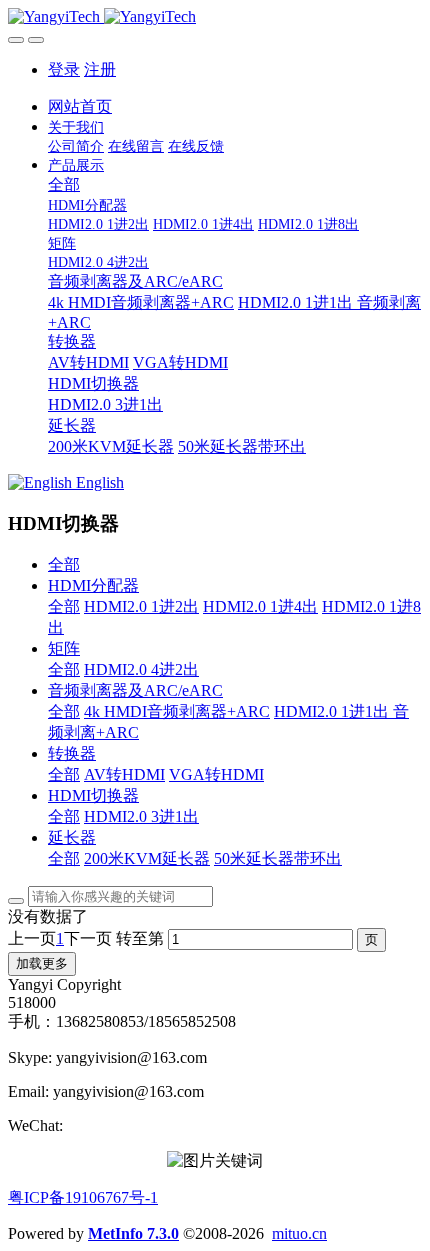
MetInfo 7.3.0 (133, 1233)
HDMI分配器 (93, 585)
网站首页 (80, 106)
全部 (64, 184)
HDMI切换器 (93, 795)
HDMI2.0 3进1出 (141, 816)
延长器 (72, 837)
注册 (100, 69)
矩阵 (64, 648)
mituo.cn (299, 1233)
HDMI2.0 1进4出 (260, 606)
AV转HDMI (124, 774)
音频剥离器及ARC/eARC (135, 690)
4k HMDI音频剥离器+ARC (177, 711)
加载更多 (42, 963)
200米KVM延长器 (147, 858)
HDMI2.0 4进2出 (141, 669)
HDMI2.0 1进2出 (141, 606)
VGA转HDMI (216, 774)
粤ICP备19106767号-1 (83, 1197)
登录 (64, 69)
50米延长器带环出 (278, 858)
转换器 (72, 753)
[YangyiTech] (215, 17)
